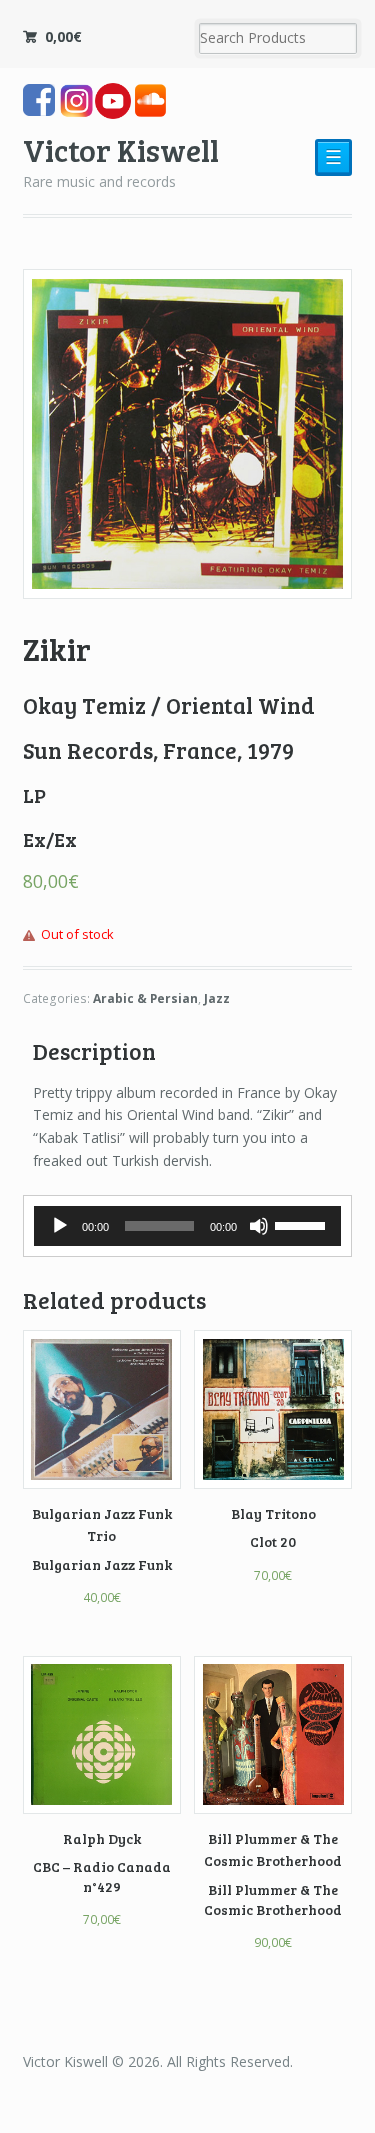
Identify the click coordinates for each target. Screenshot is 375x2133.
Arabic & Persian (145, 998)
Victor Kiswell (121, 149)
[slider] (303, 1224)
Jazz (217, 998)
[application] (188, 1226)
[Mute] (259, 1226)
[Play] (60, 1226)
